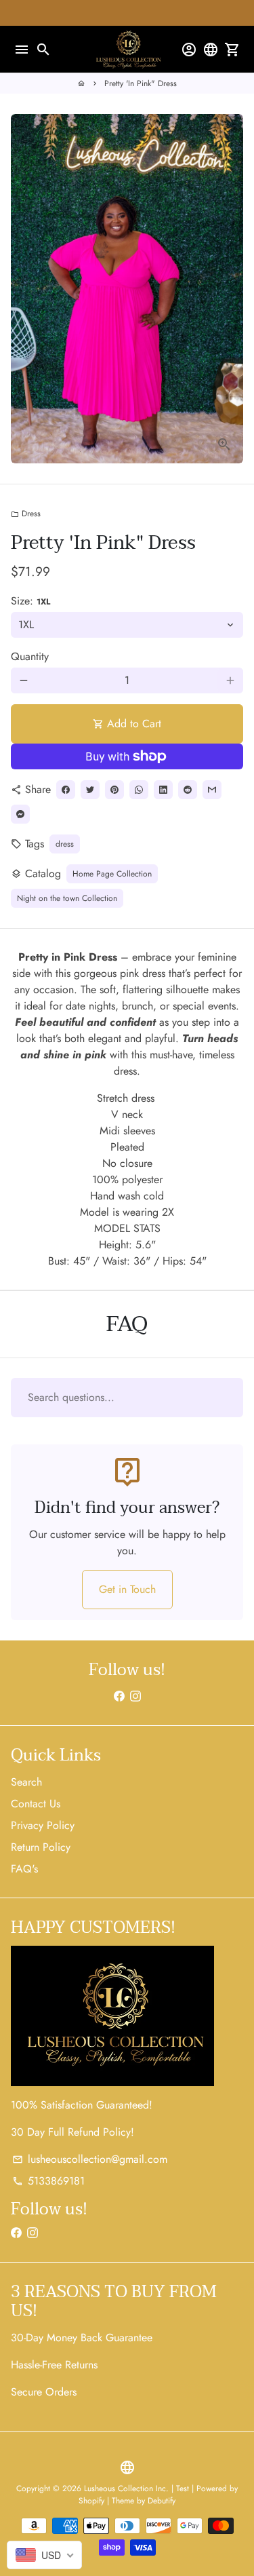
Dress (26, 514)
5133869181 (48, 2181)
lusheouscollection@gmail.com (90, 2159)
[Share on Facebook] (66, 790)
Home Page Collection (112, 874)
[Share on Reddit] (188, 790)
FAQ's (24, 1869)
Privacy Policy (43, 1825)
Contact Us (36, 1804)
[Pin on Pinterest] (114, 790)
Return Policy (41, 1847)
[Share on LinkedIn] (163, 790)
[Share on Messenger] (20, 814)
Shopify (91, 2501)
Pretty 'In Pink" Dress (141, 83)
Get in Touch (127, 1589)
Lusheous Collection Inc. (126, 2488)
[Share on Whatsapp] (139, 790)
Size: (30, 601)
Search (26, 1782)
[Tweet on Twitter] (90, 790)
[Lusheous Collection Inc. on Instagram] (135, 1696)
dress (65, 844)
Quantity (30, 656)
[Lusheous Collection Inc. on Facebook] (119, 1696)
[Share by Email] (212, 790)
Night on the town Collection (67, 898)
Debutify (162, 2501)
